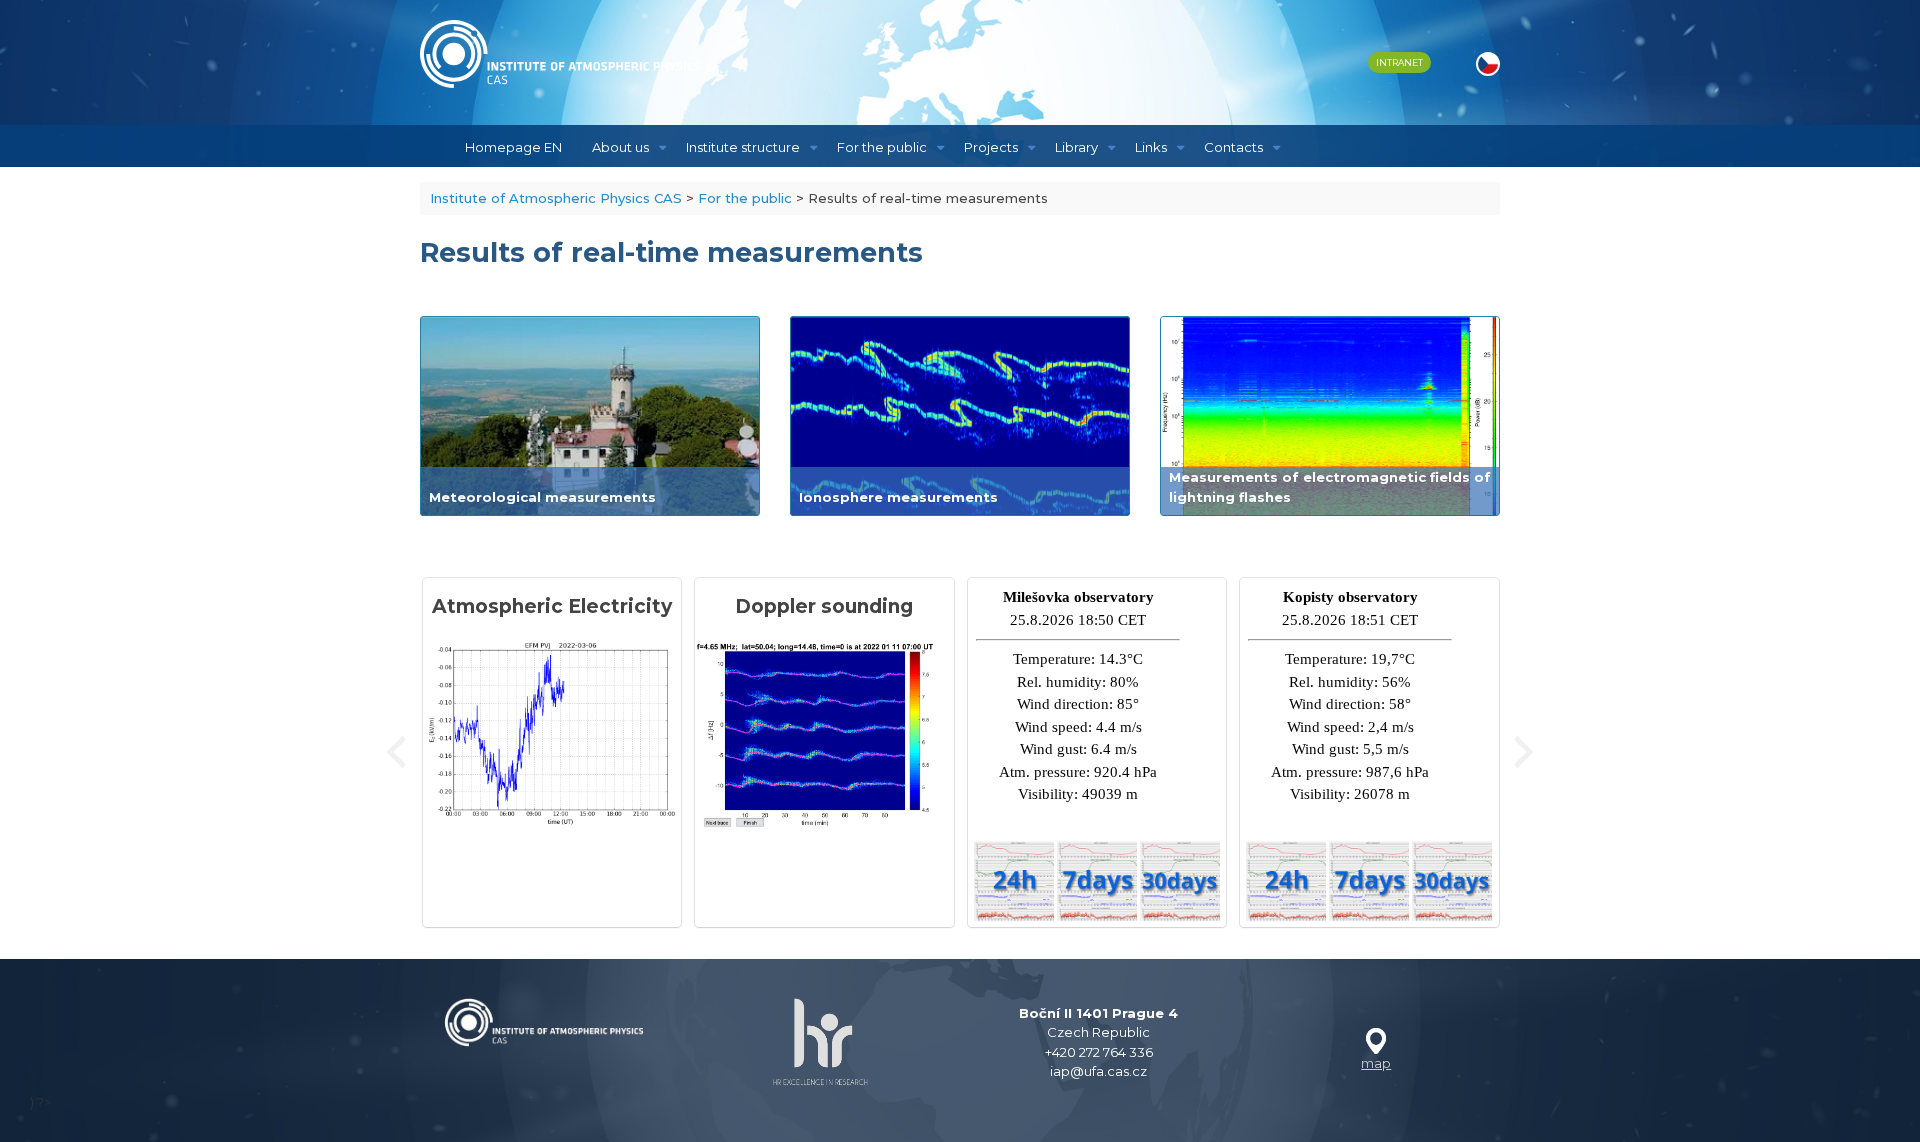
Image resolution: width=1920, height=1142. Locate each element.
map (1376, 1063)
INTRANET (1399, 62)
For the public (882, 147)
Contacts (1233, 147)
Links (1151, 147)
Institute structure (743, 147)
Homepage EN (513, 147)
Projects (991, 147)
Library (1076, 147)
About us (620, 147)
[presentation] (396, 752)
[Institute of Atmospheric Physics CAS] (560, 54)
